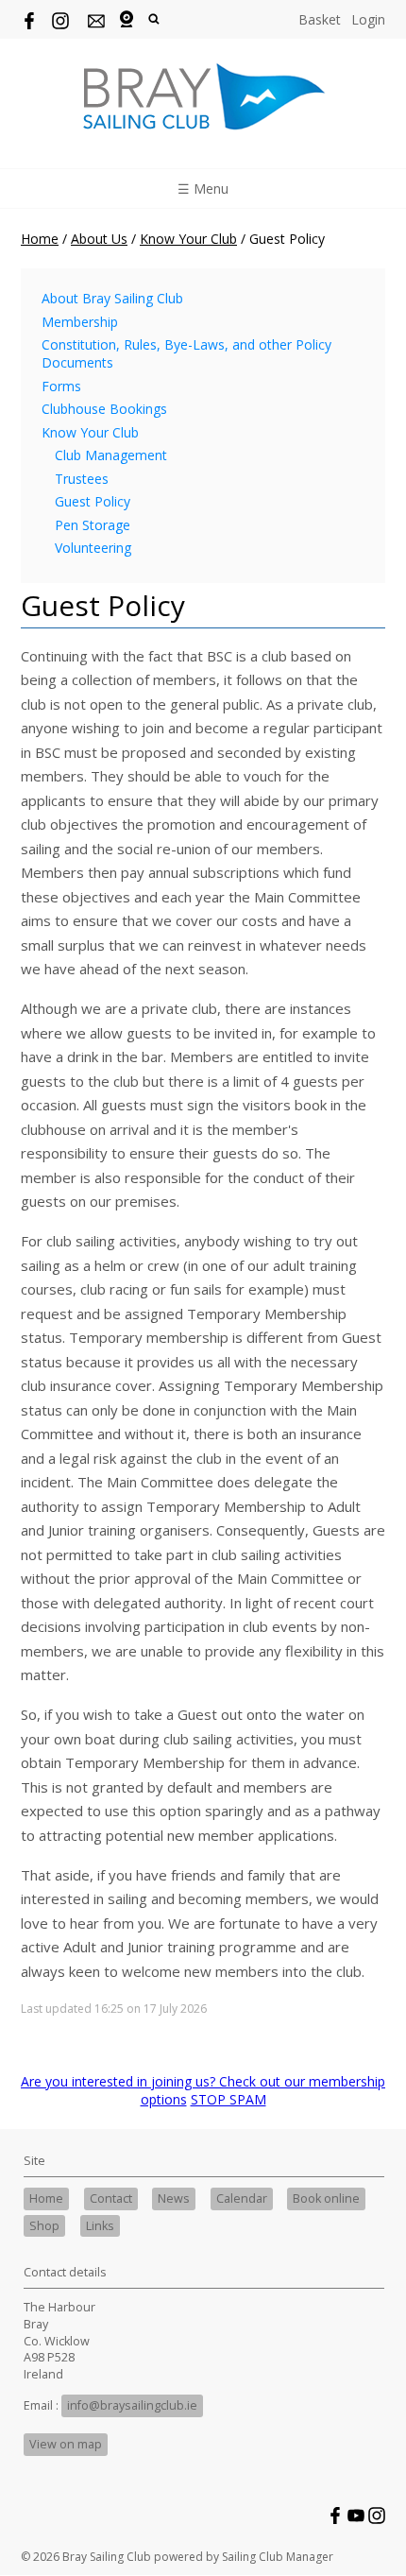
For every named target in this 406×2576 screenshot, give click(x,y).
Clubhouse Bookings (104, 409)
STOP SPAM (228, 2099)
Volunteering (93, 548)
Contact (111, 2198)
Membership (80, 322)
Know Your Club (188, 239)
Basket (320, 19)
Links (100, 2226)
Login (368, 19)
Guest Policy (93, 501)
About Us (99, 239)
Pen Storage (93, 525)
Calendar (242, 2198)
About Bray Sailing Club (112, 298)
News (174, 2198)
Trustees (82, 479)
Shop (44, 2226)
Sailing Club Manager (278, 2557)
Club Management (111, 455)
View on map (66, 2444)
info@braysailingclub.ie (132, 2405)
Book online (326, 2198)
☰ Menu (203, 189)
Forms (61, 386)
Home (40, 239)
